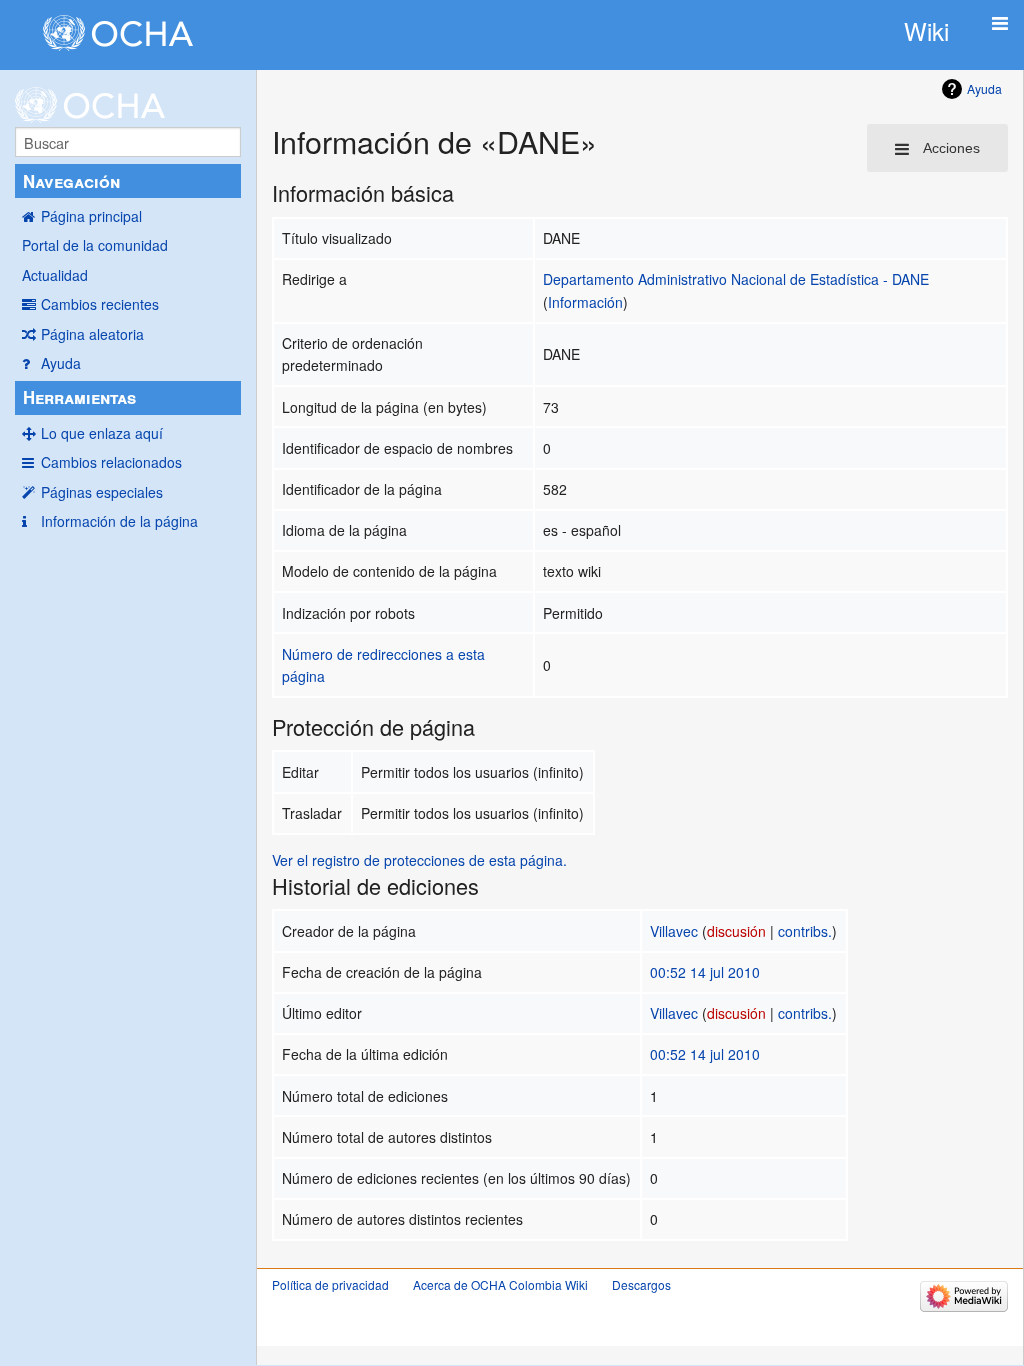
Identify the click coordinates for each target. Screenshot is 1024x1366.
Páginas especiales (102, 492)
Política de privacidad (330, 1284)
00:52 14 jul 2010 (705, 972)
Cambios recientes (100, 304)
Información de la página (119, 521)
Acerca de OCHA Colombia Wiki (500, 1284)
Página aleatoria (92, 334)
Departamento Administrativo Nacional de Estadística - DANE (736, 279)
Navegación (71, 181)
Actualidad (55, 275)
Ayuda (61, 363)
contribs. (805, 931)
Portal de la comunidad (95, 245)
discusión (736, 931)
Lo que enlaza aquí (102, 433)
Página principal (91, 216)
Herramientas (79, 397)
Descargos (641, 1284)
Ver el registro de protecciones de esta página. (419, 860)
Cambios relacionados (111, 462)
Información (585, 302)
